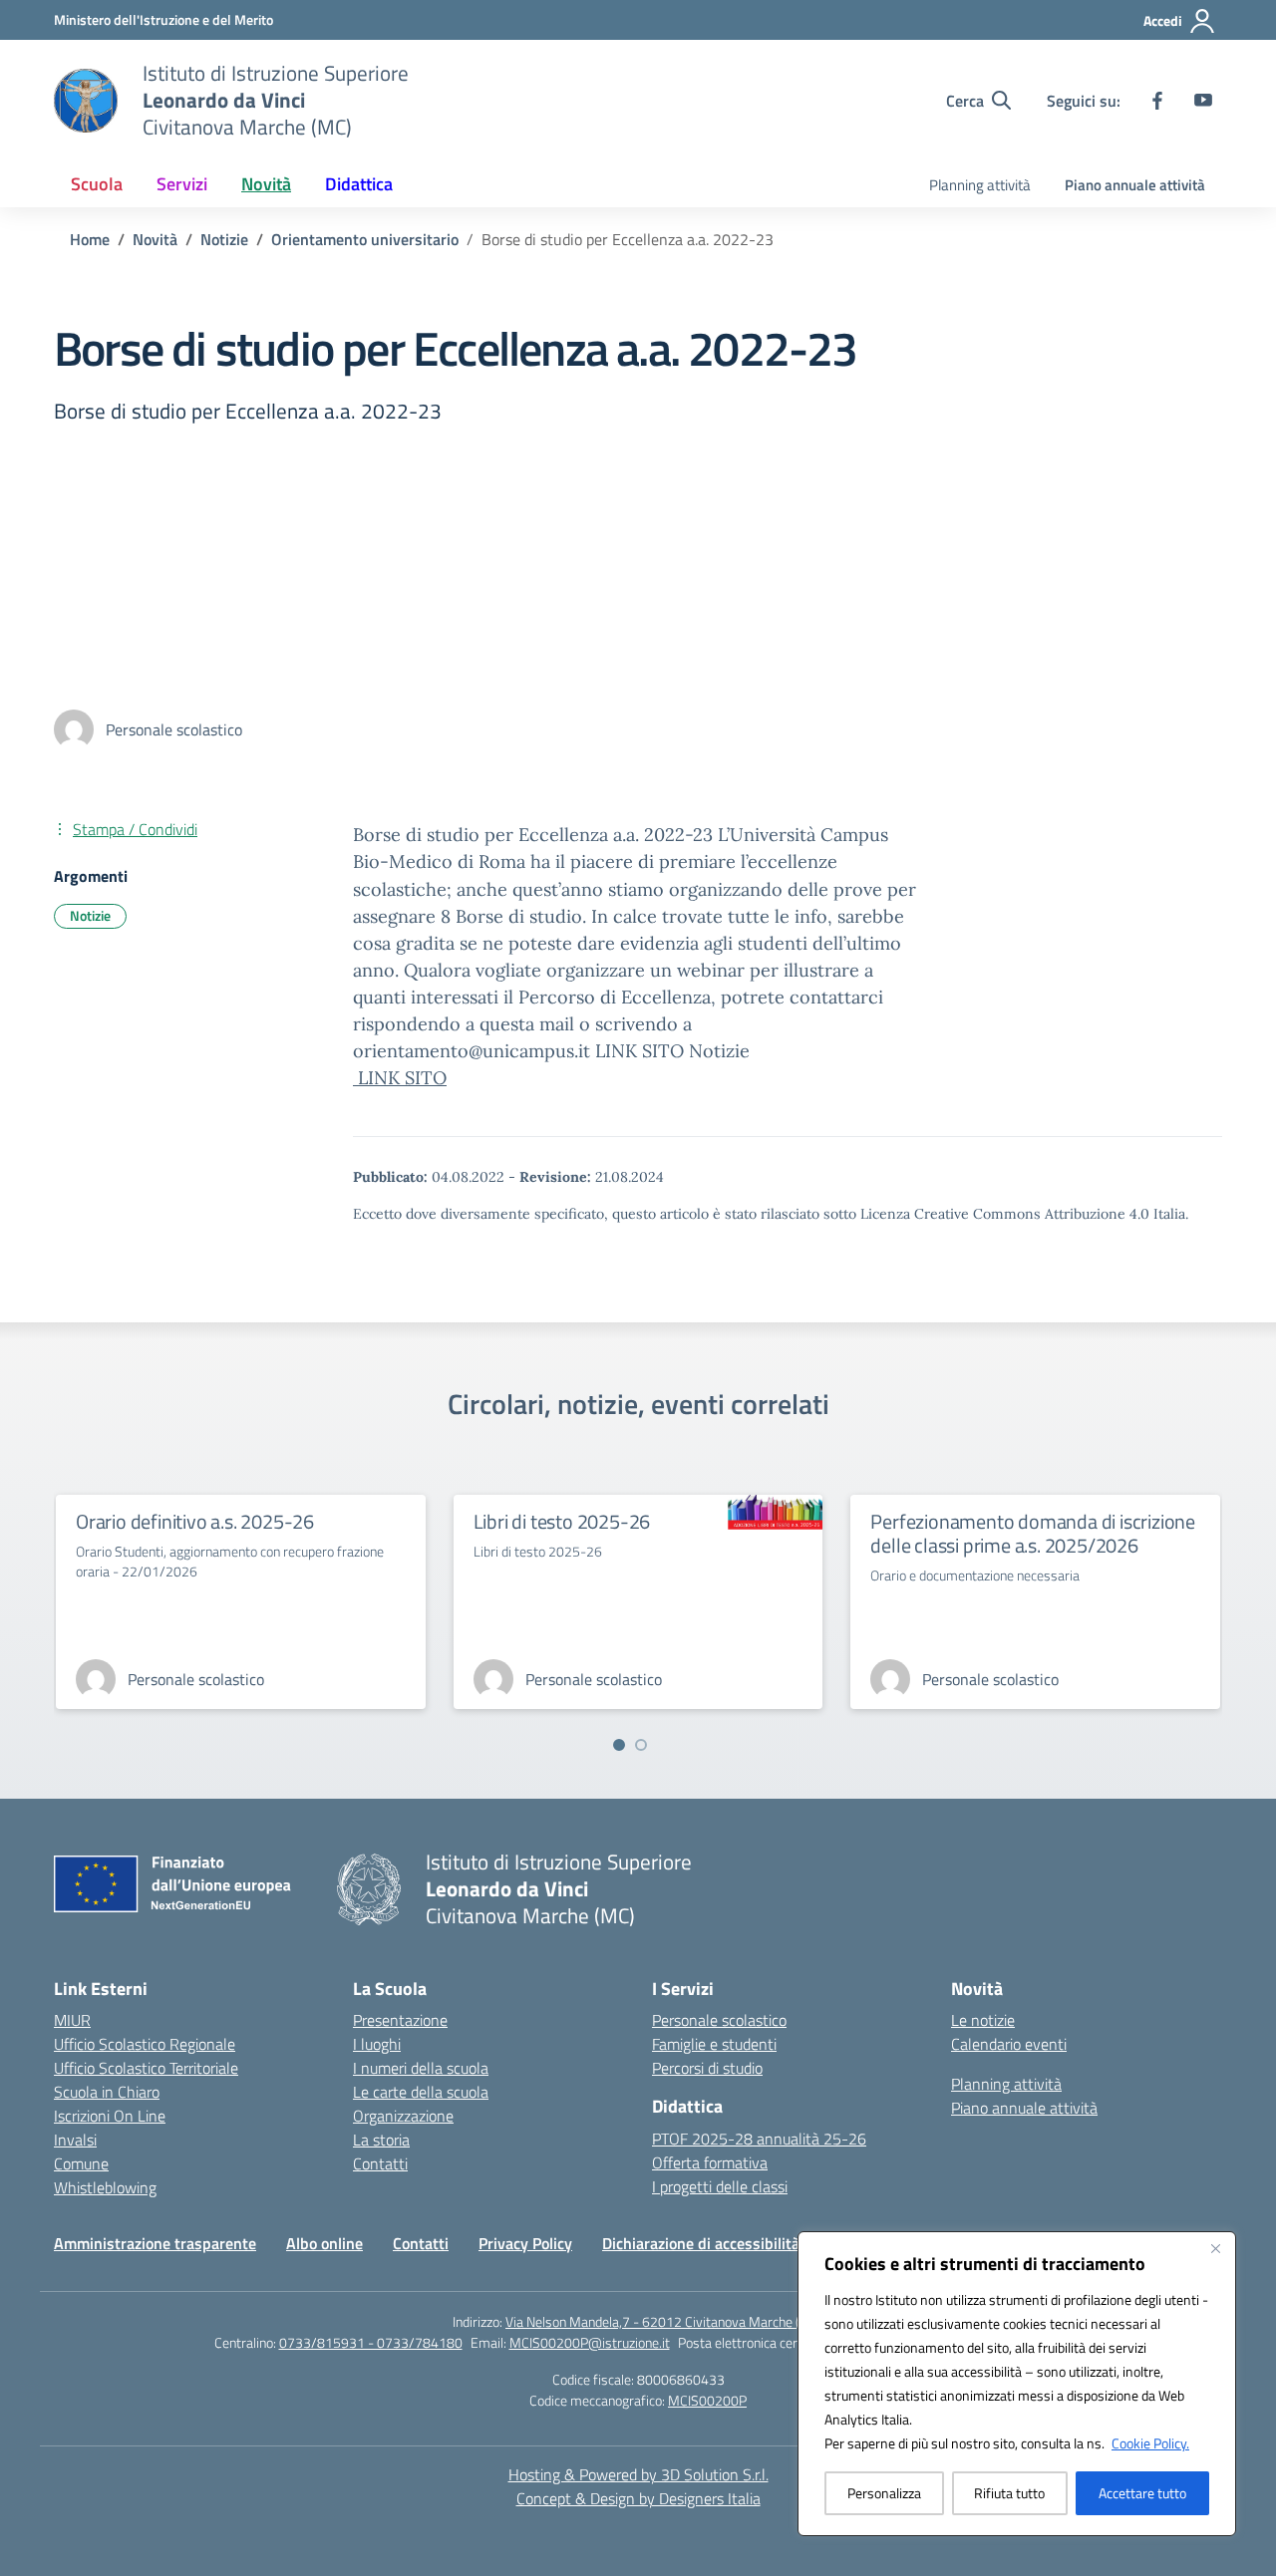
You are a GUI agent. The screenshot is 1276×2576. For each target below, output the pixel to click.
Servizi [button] (182, 184)
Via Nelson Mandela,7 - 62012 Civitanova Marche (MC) (664, 2321)
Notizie (90, 915)
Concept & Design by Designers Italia (638, 2498)
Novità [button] (266, 184)
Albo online (324, 2243)
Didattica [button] (359, 184)
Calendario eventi (1009, 2044)
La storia (381, 2140)
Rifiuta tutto (1009, 2493)
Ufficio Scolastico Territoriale (146, 2068)
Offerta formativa (710, 2162)
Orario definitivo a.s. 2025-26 (195, 1521)
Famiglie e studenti (714, 2044)
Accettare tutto (1142, 2493)
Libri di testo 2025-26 (562, 1521)
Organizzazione (403, 2116)
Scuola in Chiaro (107, 2092)
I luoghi (377, 2044)
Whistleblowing (105, 2187)
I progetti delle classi (720, 2186)
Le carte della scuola (421, 2092)
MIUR (72, 2020)
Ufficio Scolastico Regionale (145, 2044)
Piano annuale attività (1135, 185)
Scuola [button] (97, 184)
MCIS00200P (707, 2400)
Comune (81, 2163)
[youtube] (1203, 101)
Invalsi (75, 2140)
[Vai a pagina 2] (641, 1745)
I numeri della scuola (421, 2068)
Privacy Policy (525, 2243)
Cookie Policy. (1150, 2443)
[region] (1017, 2384)
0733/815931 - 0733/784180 (371, 2342)
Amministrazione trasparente (155, 2243)
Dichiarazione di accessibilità (701, 2243)
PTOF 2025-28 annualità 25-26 (759, 2139)
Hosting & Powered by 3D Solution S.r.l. (638, 2474)
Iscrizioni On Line (110, 2116)
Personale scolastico (719, 2020)
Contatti (380, 2163)
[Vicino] (1215, 2248)
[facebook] (1157, 101)
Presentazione (400, 2020)
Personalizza (884, 2493)
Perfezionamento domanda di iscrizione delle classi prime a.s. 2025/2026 (1033, 1533)
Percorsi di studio (707, 2068)
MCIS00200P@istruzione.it (590, 2342)
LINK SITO (400, 1078)
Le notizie (983, 2020)
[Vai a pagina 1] (619, 1745)
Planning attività (980, 185)
